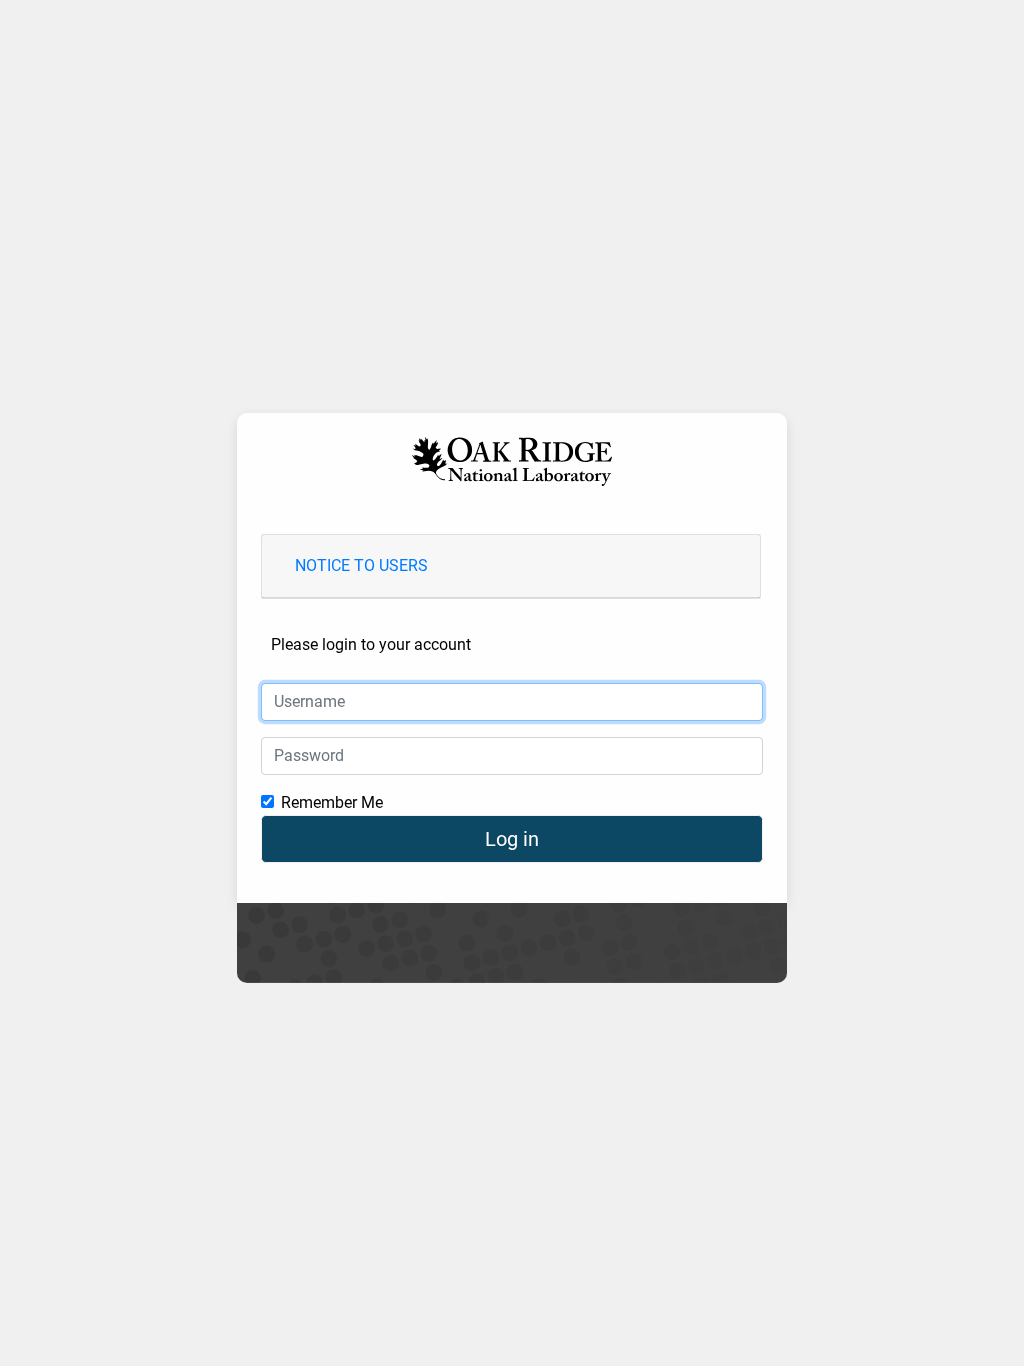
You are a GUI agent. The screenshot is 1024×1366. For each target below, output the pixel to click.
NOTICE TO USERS (361, 565)
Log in (512, 839)
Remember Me (332, 802)
